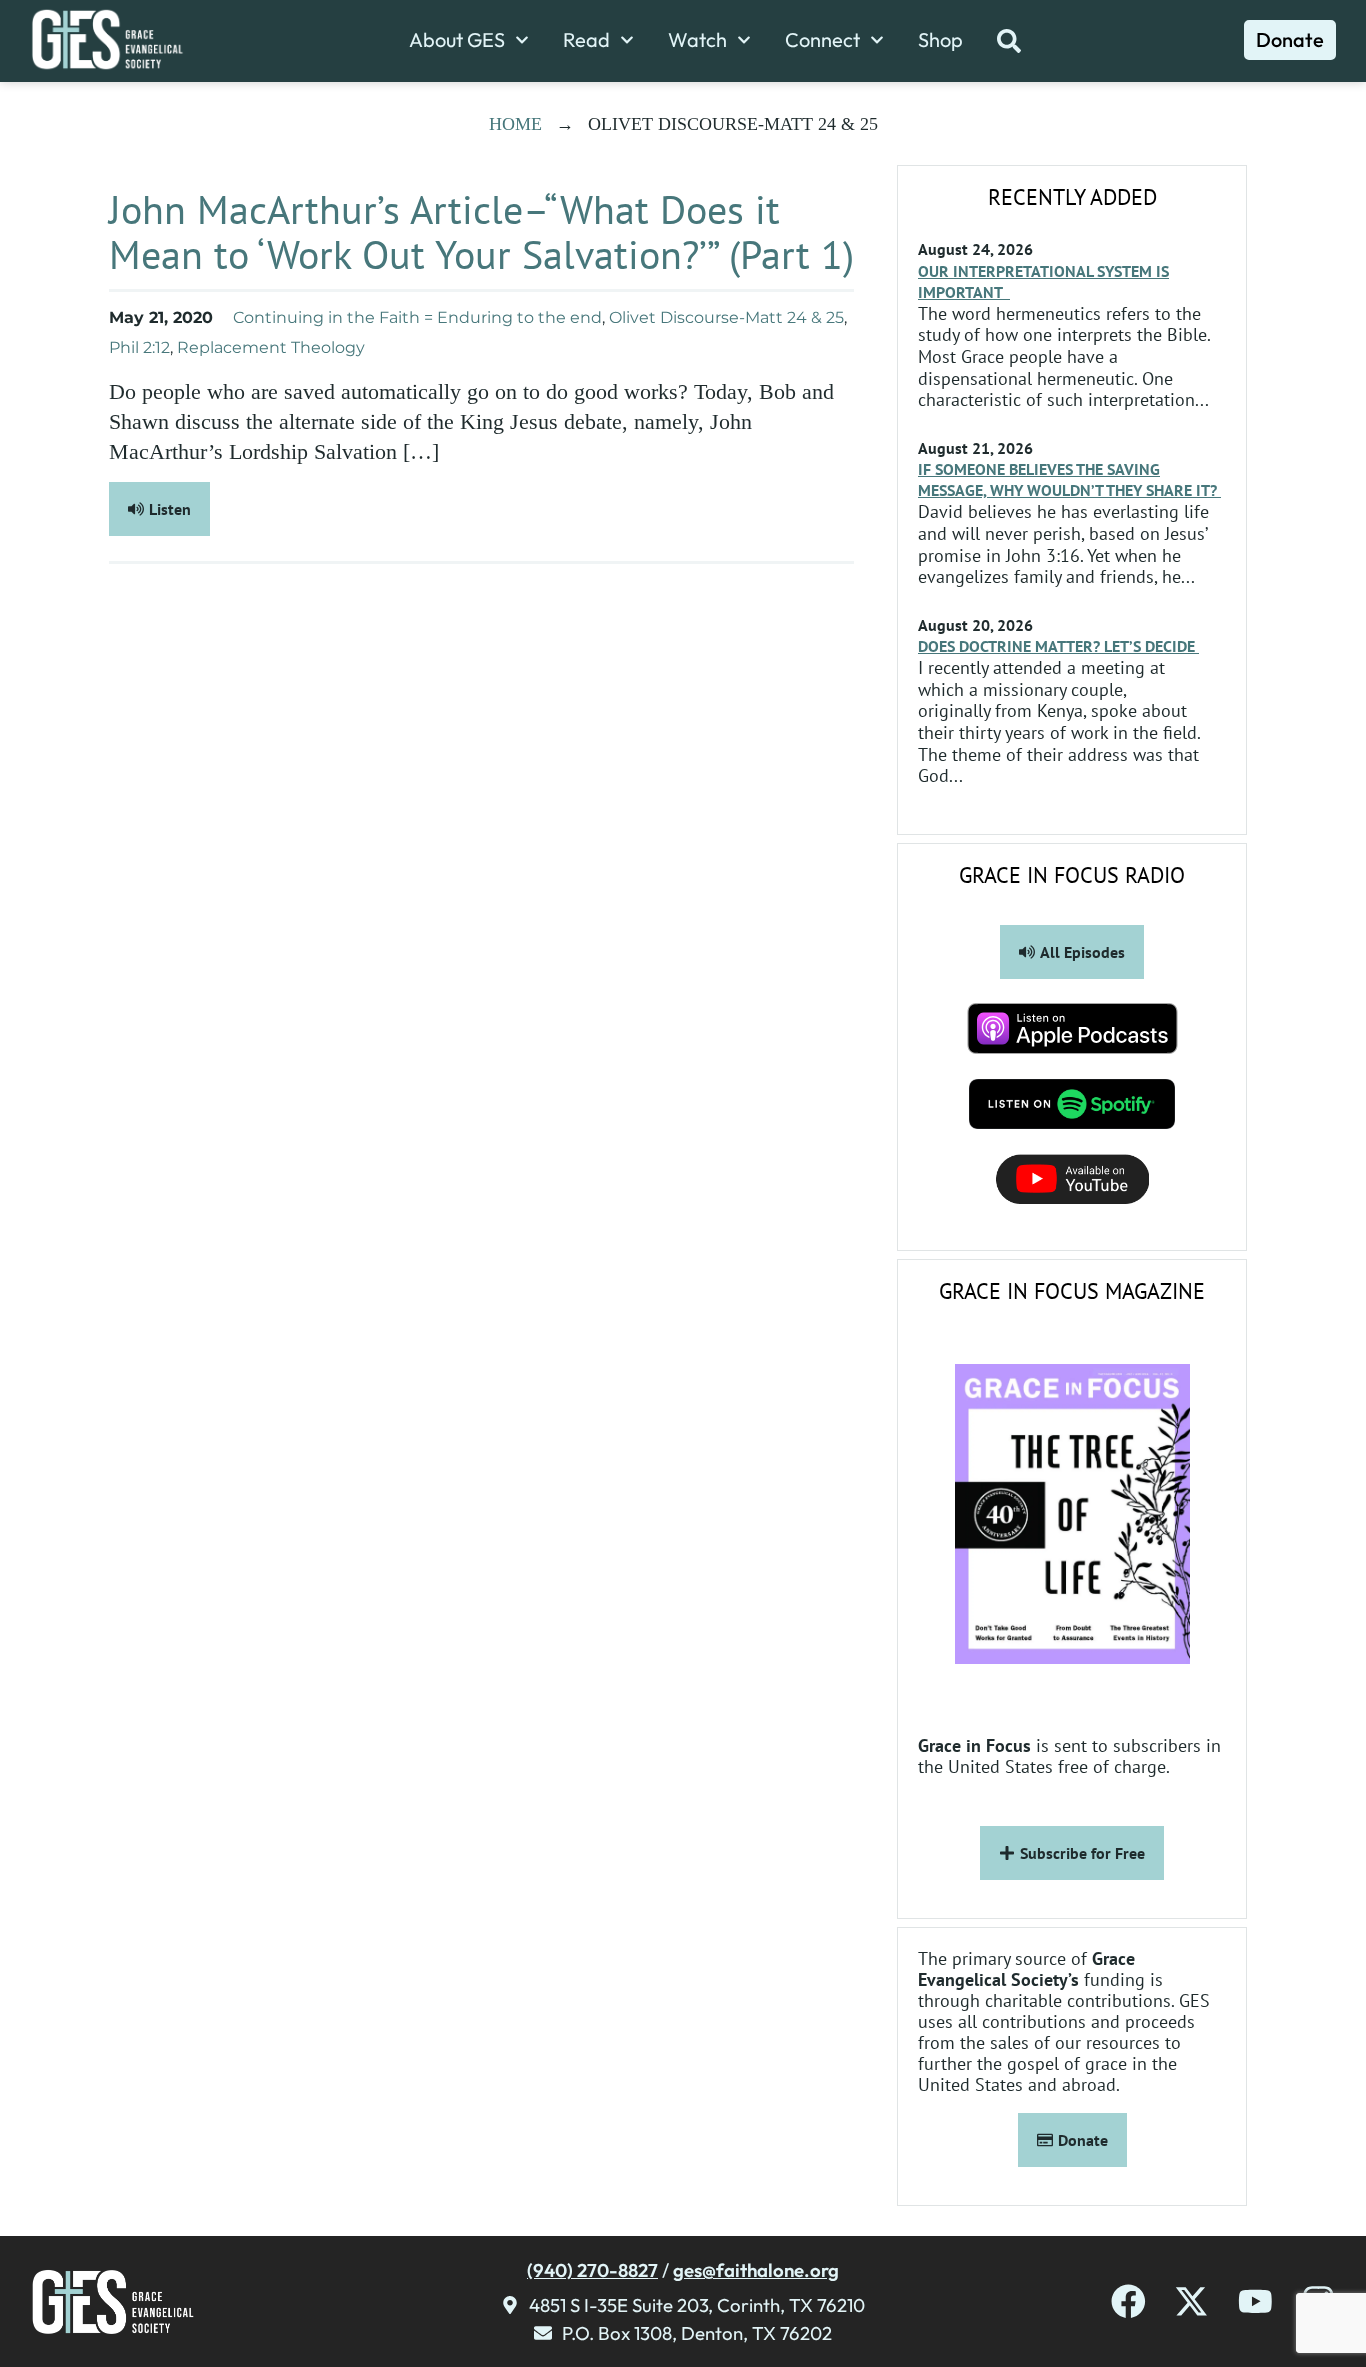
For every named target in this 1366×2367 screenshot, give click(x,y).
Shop (940, 40)
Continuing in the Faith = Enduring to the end (417, 317)
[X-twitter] (1191, 2301)
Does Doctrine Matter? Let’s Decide (1058, 646)
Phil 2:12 (139, 347)
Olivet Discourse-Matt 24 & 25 (726, 317)
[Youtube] (1255, 2301)
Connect (822, 40)
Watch (697, 40)
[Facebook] (1128, 2301)
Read (586, 40)
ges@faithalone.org (756, 2270)
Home (515, 124)
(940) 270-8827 (592, 2270)
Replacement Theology (271, 347)
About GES (457, 40)
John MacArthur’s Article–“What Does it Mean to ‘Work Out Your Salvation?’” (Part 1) (481, 231)
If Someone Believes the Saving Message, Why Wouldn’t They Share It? (1069, 479)
